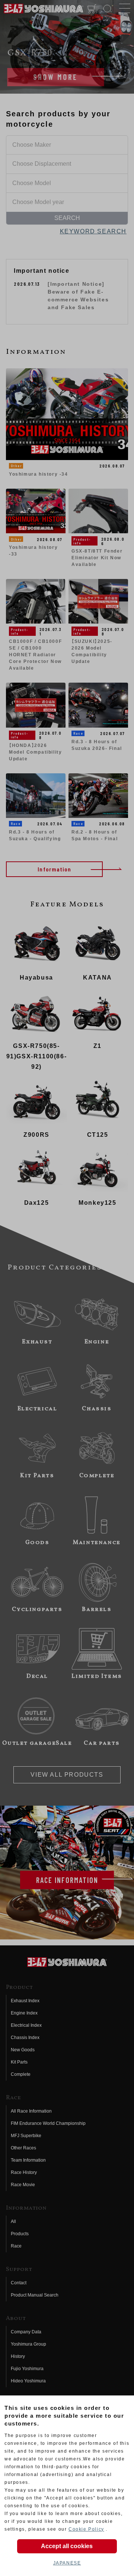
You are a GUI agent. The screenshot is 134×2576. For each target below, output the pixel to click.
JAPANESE (67, 2563)
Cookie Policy (86, 2529)
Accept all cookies (67, 2546)
